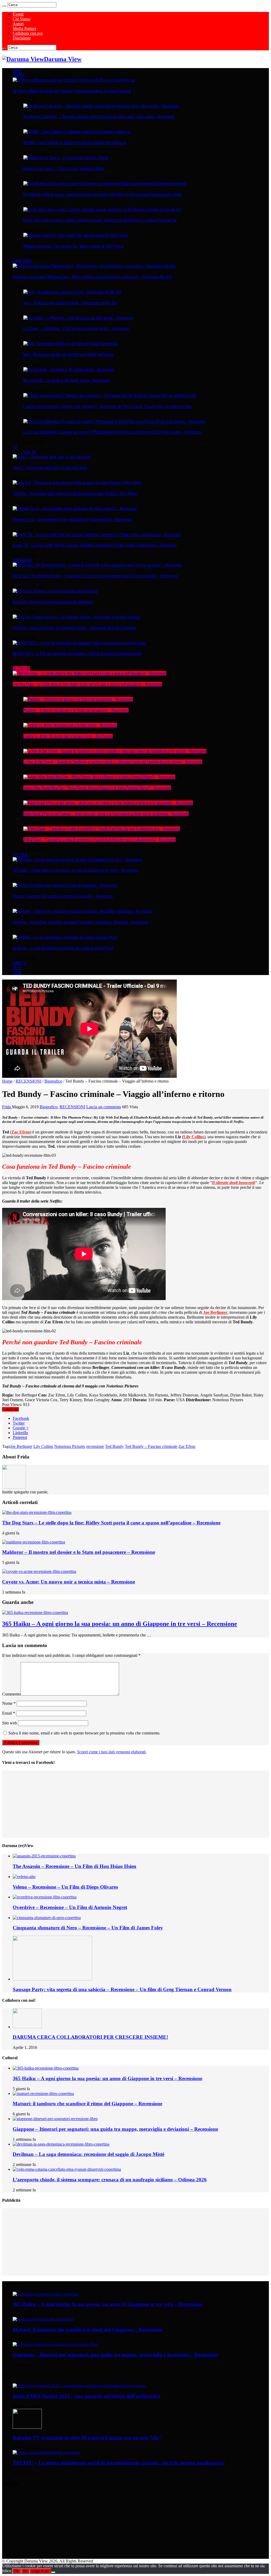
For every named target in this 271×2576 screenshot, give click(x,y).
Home (7, 1081)
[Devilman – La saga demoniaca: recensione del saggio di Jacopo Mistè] (65, 937)
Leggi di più (40, 2571)
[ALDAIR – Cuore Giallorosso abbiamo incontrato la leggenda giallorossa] (77, 132)
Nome (9, 1703)
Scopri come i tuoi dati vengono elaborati (111, 1752)
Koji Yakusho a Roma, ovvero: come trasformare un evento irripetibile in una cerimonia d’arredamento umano (103, 194)
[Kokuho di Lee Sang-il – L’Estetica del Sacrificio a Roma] (66, 158)
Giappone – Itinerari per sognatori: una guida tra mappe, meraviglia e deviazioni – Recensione (81, 922)
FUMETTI (19, 963)
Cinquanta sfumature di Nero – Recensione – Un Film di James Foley (88, 1928)
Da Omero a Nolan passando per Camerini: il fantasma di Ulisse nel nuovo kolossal (72, 91)
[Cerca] (4, 6)
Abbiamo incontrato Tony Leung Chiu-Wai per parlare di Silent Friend (73, 246)
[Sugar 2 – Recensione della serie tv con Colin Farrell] (52, 457)
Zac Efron (21, 1132)
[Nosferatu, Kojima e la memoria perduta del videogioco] (55, 591)
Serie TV (30, 452)
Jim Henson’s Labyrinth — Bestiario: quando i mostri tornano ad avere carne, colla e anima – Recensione (99, 117)
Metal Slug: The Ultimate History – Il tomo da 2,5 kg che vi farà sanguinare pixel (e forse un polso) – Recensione (95, 576)
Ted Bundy (114, 1446)
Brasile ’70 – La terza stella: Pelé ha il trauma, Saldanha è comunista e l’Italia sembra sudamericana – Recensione (95, 545)
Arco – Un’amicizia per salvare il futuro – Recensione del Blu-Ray (70, 303)
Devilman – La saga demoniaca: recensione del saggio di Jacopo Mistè (63, 948)
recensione (95, 1446)
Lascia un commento (104, 1107)
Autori (18, 24)
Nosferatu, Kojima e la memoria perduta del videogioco (53, 602)
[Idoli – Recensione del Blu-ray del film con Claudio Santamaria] (70, 344)
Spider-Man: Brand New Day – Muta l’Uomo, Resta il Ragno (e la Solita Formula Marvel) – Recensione (97, 788)
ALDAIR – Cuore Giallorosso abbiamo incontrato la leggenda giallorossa (75, 143)
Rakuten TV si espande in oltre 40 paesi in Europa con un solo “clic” (87, 2438)
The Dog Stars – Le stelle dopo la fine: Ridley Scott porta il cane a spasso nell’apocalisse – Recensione (87, 684)
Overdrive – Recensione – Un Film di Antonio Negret (70, 1907)
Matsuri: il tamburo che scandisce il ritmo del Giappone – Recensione (63, 896)
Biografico (53, 1081)
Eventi (18, 14)
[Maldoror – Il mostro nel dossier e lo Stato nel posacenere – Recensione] (78, 699)
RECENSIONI (21, 669)
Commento (11, 1694)
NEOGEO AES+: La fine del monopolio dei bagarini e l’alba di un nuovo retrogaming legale (77, 653)
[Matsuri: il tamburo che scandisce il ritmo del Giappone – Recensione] (65, 885)
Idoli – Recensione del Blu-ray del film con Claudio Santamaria (68, 354)
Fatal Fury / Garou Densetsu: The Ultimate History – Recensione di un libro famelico (74, 628)
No (25, 2571)
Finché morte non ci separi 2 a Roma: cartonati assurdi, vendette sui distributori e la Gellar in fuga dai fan (100, 220)
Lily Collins (194, 1137)
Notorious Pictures (70, 1446)
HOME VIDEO (22, 261)
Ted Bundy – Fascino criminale (151, 1446)
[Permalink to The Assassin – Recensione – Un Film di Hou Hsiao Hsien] (44, 1856)
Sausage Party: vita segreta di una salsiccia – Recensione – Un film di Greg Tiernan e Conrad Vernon (122, 1989)
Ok (17, 2571)
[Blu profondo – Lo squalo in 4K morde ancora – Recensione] (69, 370)
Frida (7, 1107)
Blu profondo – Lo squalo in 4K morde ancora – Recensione (67, 380)
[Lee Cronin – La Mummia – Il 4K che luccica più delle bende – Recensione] (78, 318)
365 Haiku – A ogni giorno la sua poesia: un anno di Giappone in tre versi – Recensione (75, 870)
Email (9, 1713)
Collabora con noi (28, 33)
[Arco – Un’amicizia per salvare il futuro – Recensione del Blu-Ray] (72, 292)
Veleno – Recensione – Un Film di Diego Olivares (65, 1887)
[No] (53, 2572)
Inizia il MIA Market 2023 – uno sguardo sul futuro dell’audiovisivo (87, 2396)
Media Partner (24, 28)
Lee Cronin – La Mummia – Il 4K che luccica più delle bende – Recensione (76, 328)
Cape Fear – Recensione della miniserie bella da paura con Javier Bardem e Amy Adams (75, 493)
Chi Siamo (22, 19)
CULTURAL (20, 855)
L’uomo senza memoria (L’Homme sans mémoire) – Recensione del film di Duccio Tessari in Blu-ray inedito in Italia (107, 406)
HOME (17, 70)
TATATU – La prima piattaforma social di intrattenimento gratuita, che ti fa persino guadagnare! (119, 2463)
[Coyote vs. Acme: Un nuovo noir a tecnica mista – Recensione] (70, 725)
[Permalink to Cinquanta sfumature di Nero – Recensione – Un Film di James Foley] (47, 1918)
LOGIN (17, 973)
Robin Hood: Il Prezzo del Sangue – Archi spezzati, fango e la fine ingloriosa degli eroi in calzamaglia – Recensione (106, 814)
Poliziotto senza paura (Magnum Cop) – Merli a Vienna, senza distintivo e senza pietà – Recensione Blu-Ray (92, 277)
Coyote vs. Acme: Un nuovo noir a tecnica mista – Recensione (68, 736)
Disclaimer (22, 38)
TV (15, 447)
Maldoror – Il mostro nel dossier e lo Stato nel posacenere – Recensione (76, 710)
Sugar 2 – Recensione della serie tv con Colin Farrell (50, 468)
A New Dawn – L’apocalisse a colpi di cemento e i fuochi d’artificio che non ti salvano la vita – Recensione (100, 840)
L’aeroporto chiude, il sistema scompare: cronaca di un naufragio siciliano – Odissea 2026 (110, 2180)
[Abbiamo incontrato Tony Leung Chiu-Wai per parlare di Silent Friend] (76, 235)
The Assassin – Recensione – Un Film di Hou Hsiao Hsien (74, 1866)
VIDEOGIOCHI (22, 560)
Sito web (10, 1723)
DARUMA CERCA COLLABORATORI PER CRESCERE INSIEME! (90, 2037)
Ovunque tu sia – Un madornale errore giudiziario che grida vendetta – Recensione (73, 519)
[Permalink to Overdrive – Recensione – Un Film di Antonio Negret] (45, 1897)
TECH (17, 968)
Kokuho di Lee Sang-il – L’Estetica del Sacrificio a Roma (64, 168)
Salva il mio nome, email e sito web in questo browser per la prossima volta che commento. (84, 1733)
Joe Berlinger (21, 1446)
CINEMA (19, 75)
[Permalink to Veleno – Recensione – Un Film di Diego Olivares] (24, 1877)
